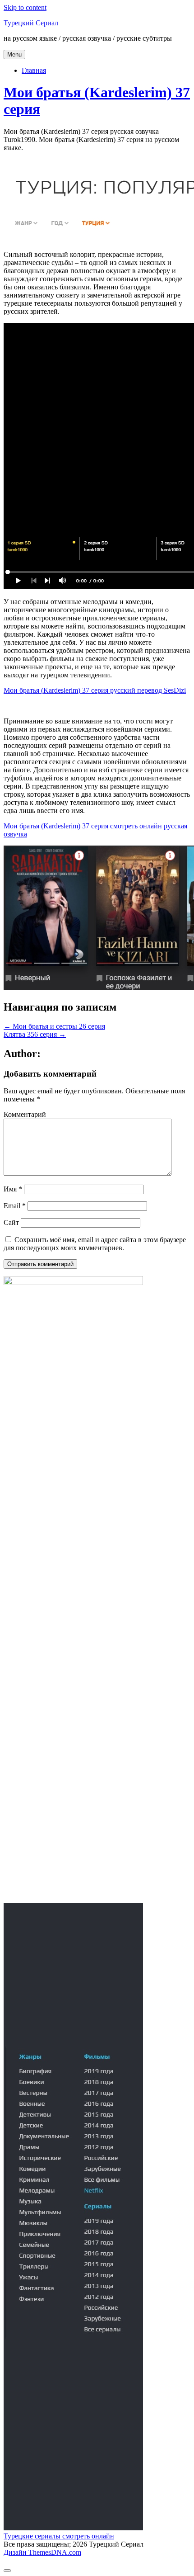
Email (15, 1206)
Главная (34, 70)
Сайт (11, 1222)
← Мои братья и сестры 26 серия (54, 1026)
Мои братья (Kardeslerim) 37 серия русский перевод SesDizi (95, 690)
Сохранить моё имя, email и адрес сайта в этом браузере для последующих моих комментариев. (95, 1244)
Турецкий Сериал (31, 23)
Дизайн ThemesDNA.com (42, 2552)
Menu (14, 54)
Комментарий (25, 1114)
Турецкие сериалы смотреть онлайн (59, 2536)
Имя (13, 1189)
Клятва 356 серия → (35, 1034)
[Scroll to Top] (7, 2571)
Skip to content (25, 7)
